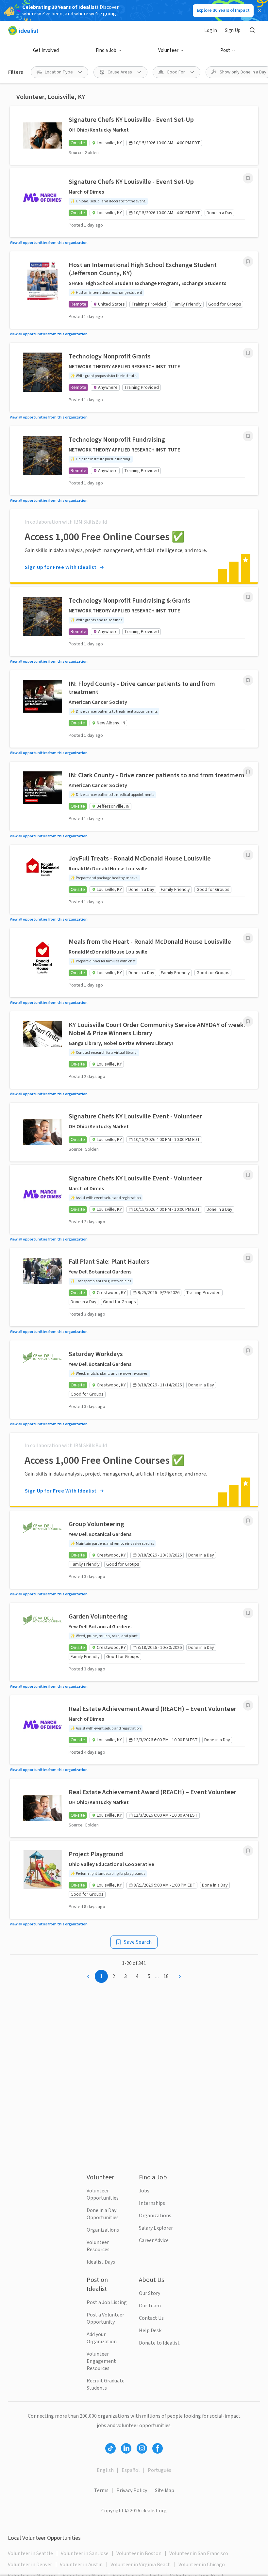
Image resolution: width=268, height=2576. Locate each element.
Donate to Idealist (159, 2343)
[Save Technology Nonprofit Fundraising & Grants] (248, 597)
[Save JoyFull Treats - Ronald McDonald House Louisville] (248, 855)
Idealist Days (101, 2262)
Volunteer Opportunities (103, 2194)
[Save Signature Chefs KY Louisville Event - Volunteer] (248, 1175)
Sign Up (233, 31)
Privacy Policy (132, 2490)
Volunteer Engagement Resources (101, 2361)
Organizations (103, 2230)
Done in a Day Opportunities (103, 2214)
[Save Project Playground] (248, 1851)
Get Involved (46, 50)
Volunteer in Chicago (202, 2565)
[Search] (252, 30)
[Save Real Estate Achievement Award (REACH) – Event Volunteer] (248, 1705)
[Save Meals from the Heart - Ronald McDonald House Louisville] (248, 938)
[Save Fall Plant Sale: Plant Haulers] (248, 1258)
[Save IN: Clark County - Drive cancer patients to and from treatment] (248, 772)
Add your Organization (102, 2338)
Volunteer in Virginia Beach (141, 2565)
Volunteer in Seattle (30, 2553)
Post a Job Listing (107, 2302)
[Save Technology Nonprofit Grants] (248, 353)
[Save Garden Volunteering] (248, 1613)
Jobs (144, 2191)
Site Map (165, 2490)
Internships (152, 2203)
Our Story (150, 2293)
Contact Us (151, 2318)
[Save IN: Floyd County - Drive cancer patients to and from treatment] (248, 680)
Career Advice (154, 2240)
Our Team (150, 2306)
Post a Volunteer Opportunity (105, 2318)
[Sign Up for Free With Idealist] (134, 546)
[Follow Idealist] (110, 2448)
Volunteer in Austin (81, 2565)
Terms (101, 2490)
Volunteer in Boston (139, 2553)
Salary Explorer (156, 2228)
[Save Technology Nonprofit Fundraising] (248, 436)
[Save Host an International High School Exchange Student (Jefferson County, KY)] (248, 261)
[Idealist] (23, 30)
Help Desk (150, 2331)
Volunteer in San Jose (85, 2553)
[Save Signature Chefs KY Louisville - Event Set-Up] (248, 178)
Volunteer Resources (98, 2246)
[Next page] (180, 1976)
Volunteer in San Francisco (199, 2553)
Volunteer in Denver (30, 2565)
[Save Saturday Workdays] (248, 1351)
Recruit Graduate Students (106, 2384)
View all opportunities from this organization (49, 243)
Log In (211, 31)
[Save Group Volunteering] (248, 1521)
